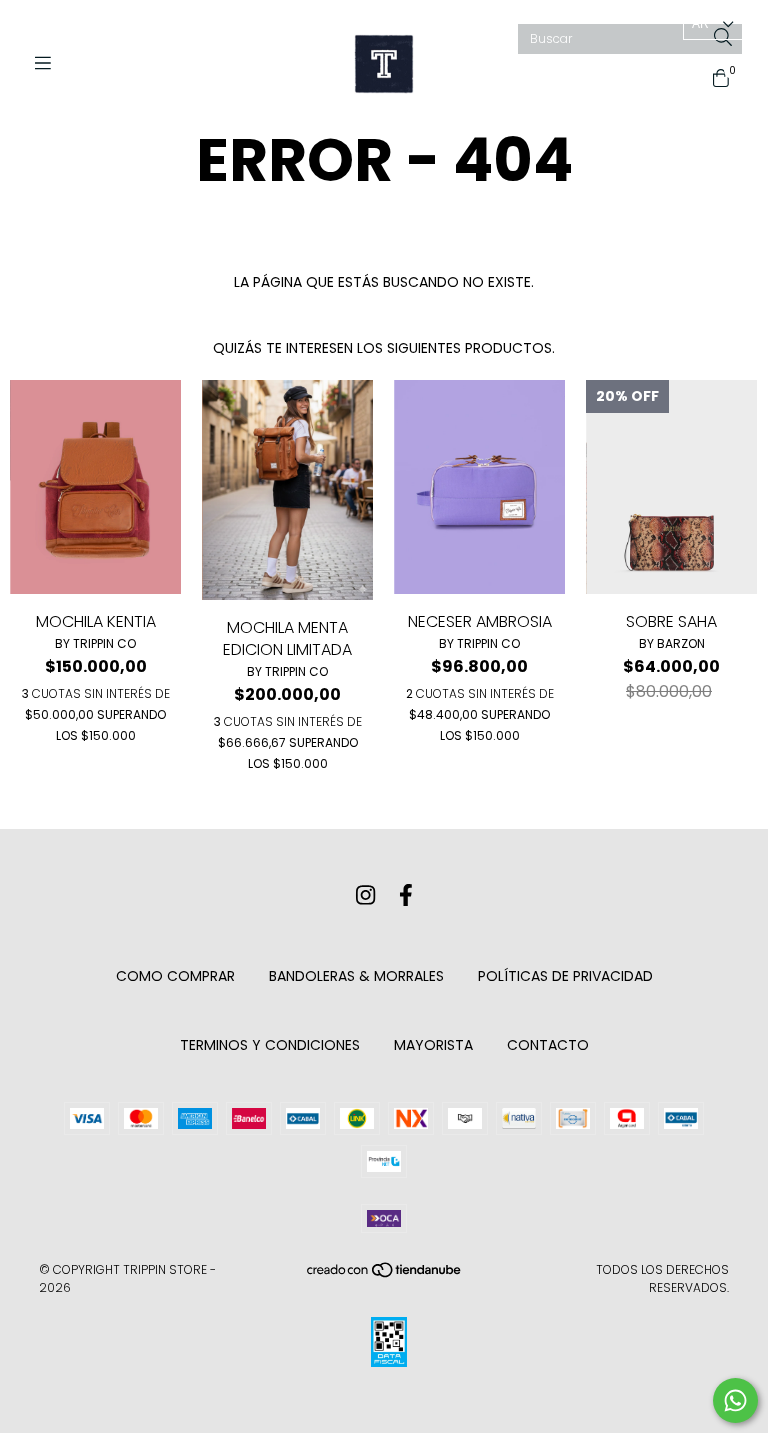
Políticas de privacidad (565, 976)
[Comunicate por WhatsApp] (735, 1400)
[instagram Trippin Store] (365, 895)
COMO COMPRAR (175, 976)
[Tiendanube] (385, 1274)
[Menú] (50, 63)
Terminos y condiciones (270, 1045)
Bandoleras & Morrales (356, 976)
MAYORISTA (433, 1045)
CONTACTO (548, 1045)
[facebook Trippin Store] (406, 895)
